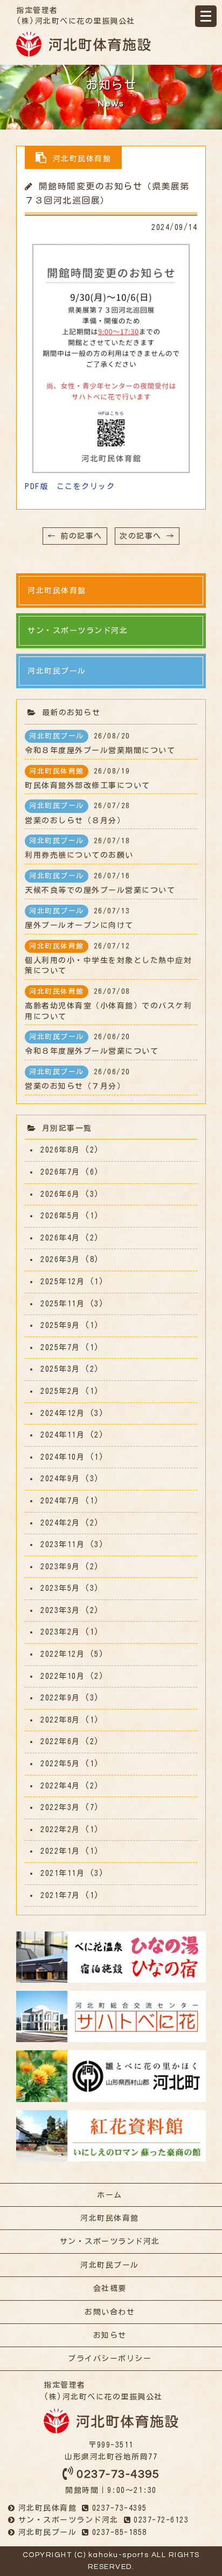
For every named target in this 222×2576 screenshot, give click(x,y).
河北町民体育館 (110, 2218)
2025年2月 (60, 1391)
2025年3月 (60, 1369)
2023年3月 (60, 1610)
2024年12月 (63, 1413)
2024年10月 (63, 1457)
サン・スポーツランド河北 (110, 2241)
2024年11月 (63, 1435)
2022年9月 (60, 1698)
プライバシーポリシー (110, 2358)
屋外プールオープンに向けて (79, 918)
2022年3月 (60, 1807)
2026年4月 (60, 1238)
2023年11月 (63, 1544)
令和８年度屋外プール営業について (92, 1044)
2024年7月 (60, 1501)
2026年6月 (60, 1194)
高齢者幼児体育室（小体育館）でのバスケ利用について (108, 1004)
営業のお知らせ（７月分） (78, 1079)
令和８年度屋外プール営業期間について (100, 743)
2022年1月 (60, 1851)
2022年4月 (60, 1786)
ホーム (110, 2195)
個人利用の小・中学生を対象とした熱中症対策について (108, 959)
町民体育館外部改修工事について (88, 778)
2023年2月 (60, 1632)
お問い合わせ (110, 2312)
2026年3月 (60, 1259)
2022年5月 (60, 1764)
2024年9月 (60, 1479)
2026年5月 (60, 1216)
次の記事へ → (147, 536)
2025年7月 (60, 1347)
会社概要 (110, 2288)
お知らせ (110, 2335)
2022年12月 (63, 1654)
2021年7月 (60, 1895)
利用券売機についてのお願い (79, 848)
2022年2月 (60, 1829)
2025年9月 (60, 1325)
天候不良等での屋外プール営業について (100, 883)
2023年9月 (60, 1567)
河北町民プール (110, 2265)
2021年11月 (63, 1873)
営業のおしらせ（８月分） (78, 813)
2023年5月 (60, 1588)
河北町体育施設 (84, 44)
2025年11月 (63, 1304)
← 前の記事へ (75, 536)
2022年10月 (63, 1676)
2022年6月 (60, 1741)
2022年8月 (60, 1720)
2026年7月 (60, 1172)
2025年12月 (63, 1282)
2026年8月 (60, 1150)
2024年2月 (60, 1523)
